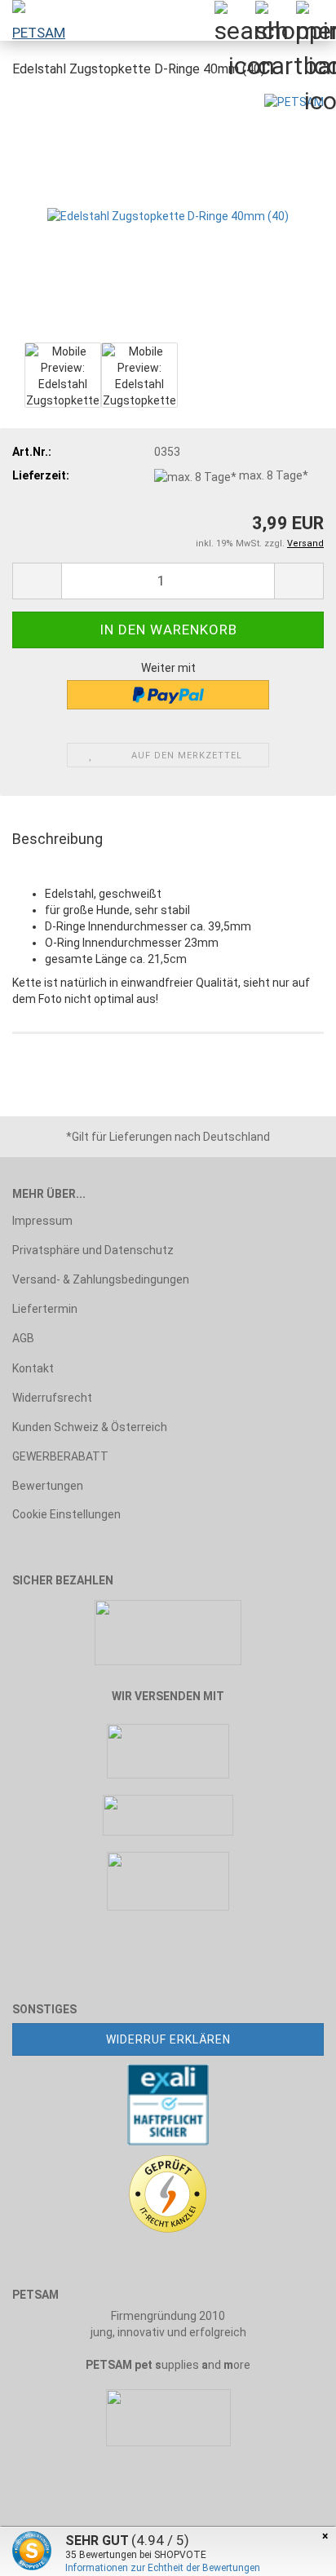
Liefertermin (45, 1309)
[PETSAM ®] (33, 20)
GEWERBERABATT (60, 1456)
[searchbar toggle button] (234, 20)
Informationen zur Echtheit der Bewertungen (163, 2568)
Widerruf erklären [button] (168, 2039)
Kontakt (33, 1368)
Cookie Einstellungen (66, 1514)
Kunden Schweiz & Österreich (90, 1427)
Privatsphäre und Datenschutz (93, 1250)
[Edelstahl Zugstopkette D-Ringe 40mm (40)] (168, 215)
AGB (23, 1338)
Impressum (42, 1221)
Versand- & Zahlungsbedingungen (101, 1279)
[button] (37, 581)
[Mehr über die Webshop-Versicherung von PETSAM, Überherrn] (168, 2103)
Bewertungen (48, 1486)
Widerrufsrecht (52, 1398)
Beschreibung (57, 839)
